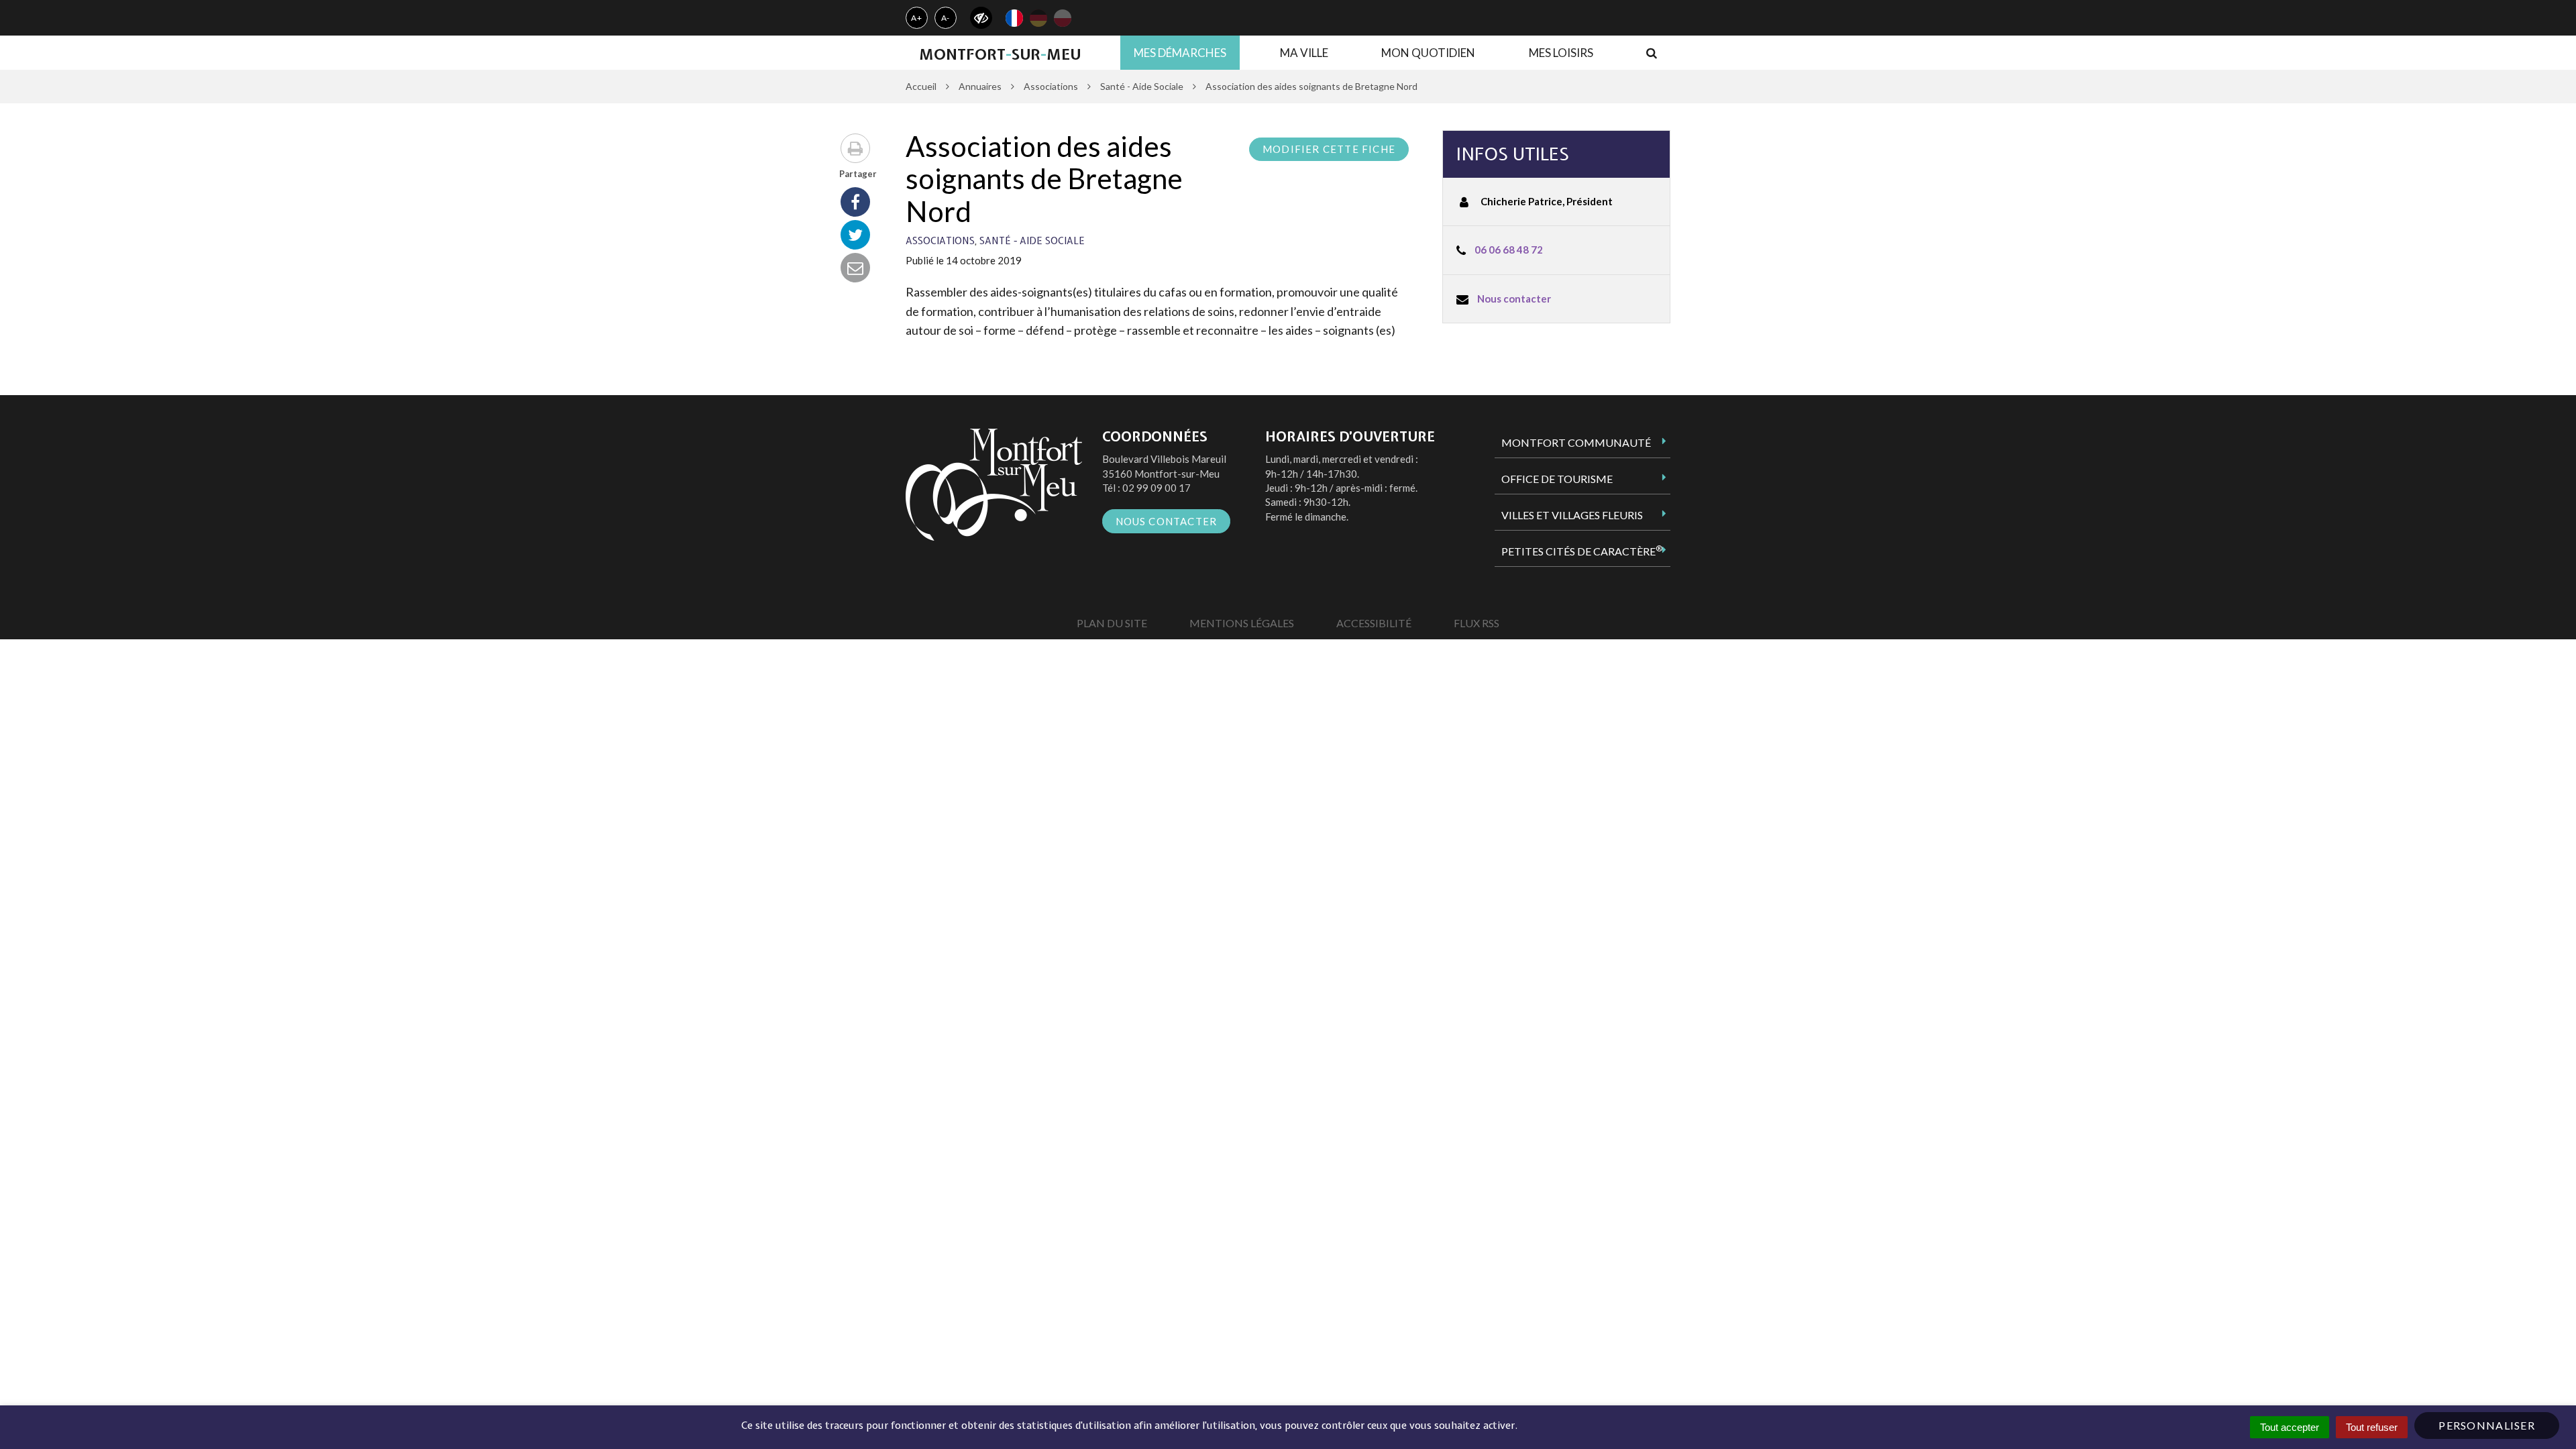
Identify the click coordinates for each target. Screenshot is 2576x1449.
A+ (917, 18)
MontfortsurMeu (1000, 54)
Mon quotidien (1428, 53)
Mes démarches (1180, 53)
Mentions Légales (1242, 623)
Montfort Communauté (1576, 442)
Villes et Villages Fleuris (1572, 515)
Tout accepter (2290, 1427)
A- (946, 18)
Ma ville (1304, 53)
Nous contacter (1514, 299)
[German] (1038, 18)
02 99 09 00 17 (1157, 488)
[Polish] (1063, 18)
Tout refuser (2372, 1427)
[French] (1014, 18)
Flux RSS (1477, 623)
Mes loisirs (1561, 53)
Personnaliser (2487, 1425)
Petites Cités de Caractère (1582, 551)
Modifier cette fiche (1329, 149)
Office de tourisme (1557, 479)
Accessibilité (1374, 623)
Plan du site (1112, 623)
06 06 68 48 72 (1509, 250)
